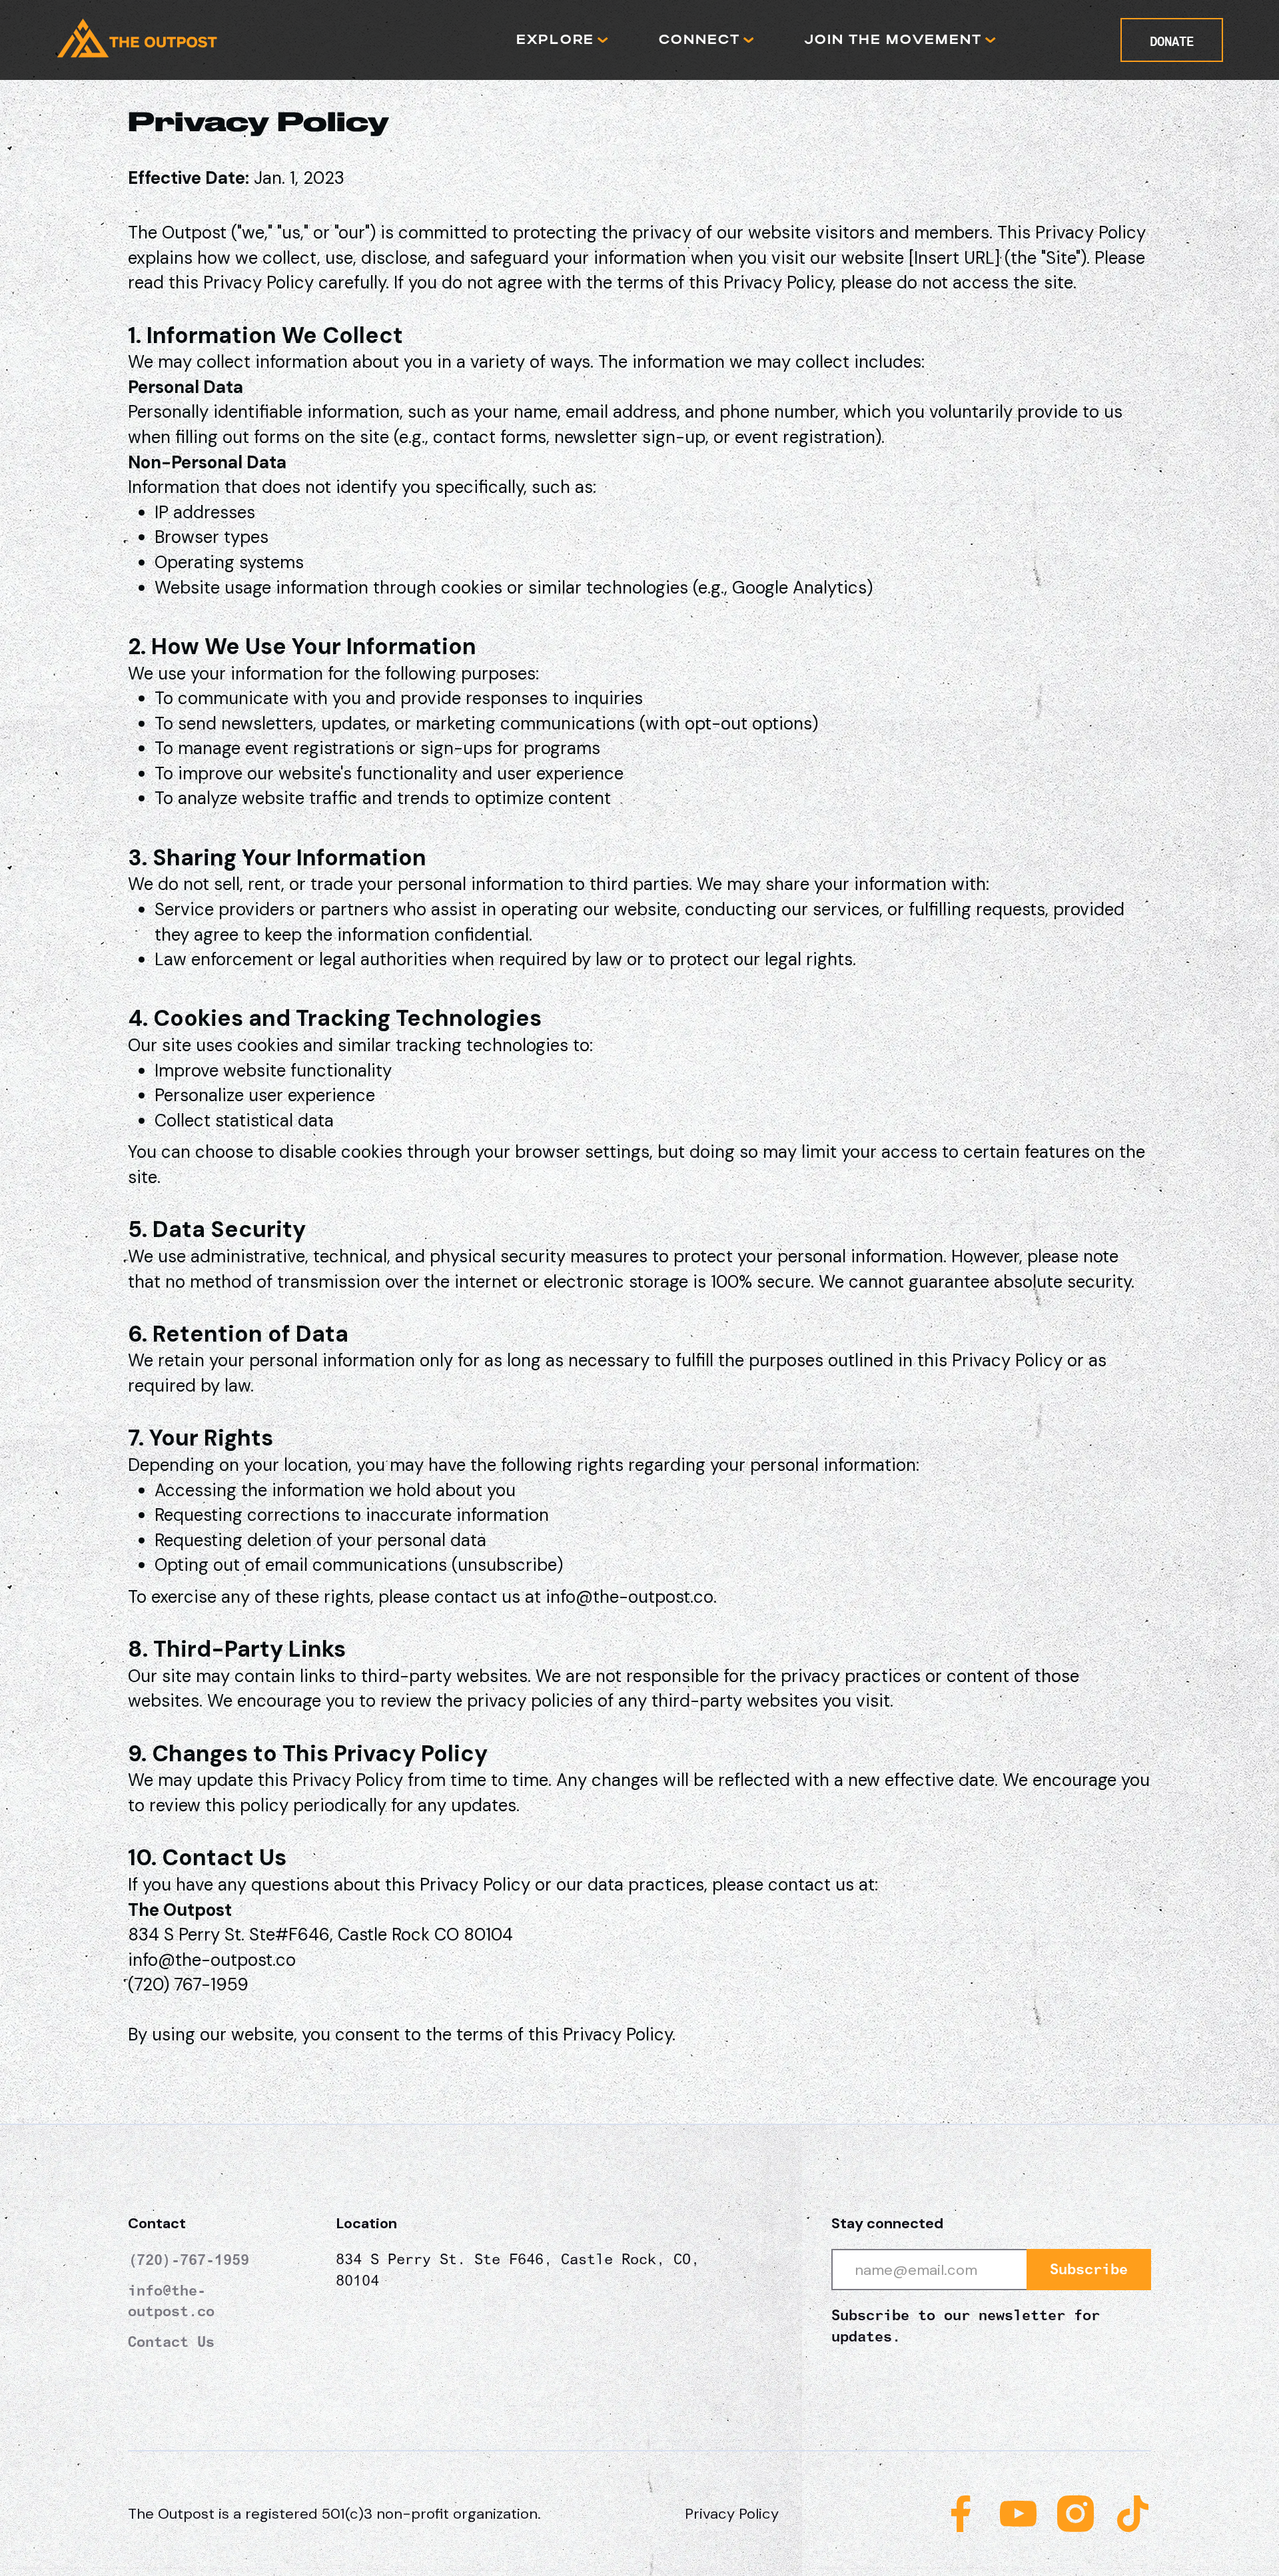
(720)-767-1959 (189, 2260)
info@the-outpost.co (171, 2301)
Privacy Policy (732, 2514)
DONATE (1172, 41)
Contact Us (171, 2342)
